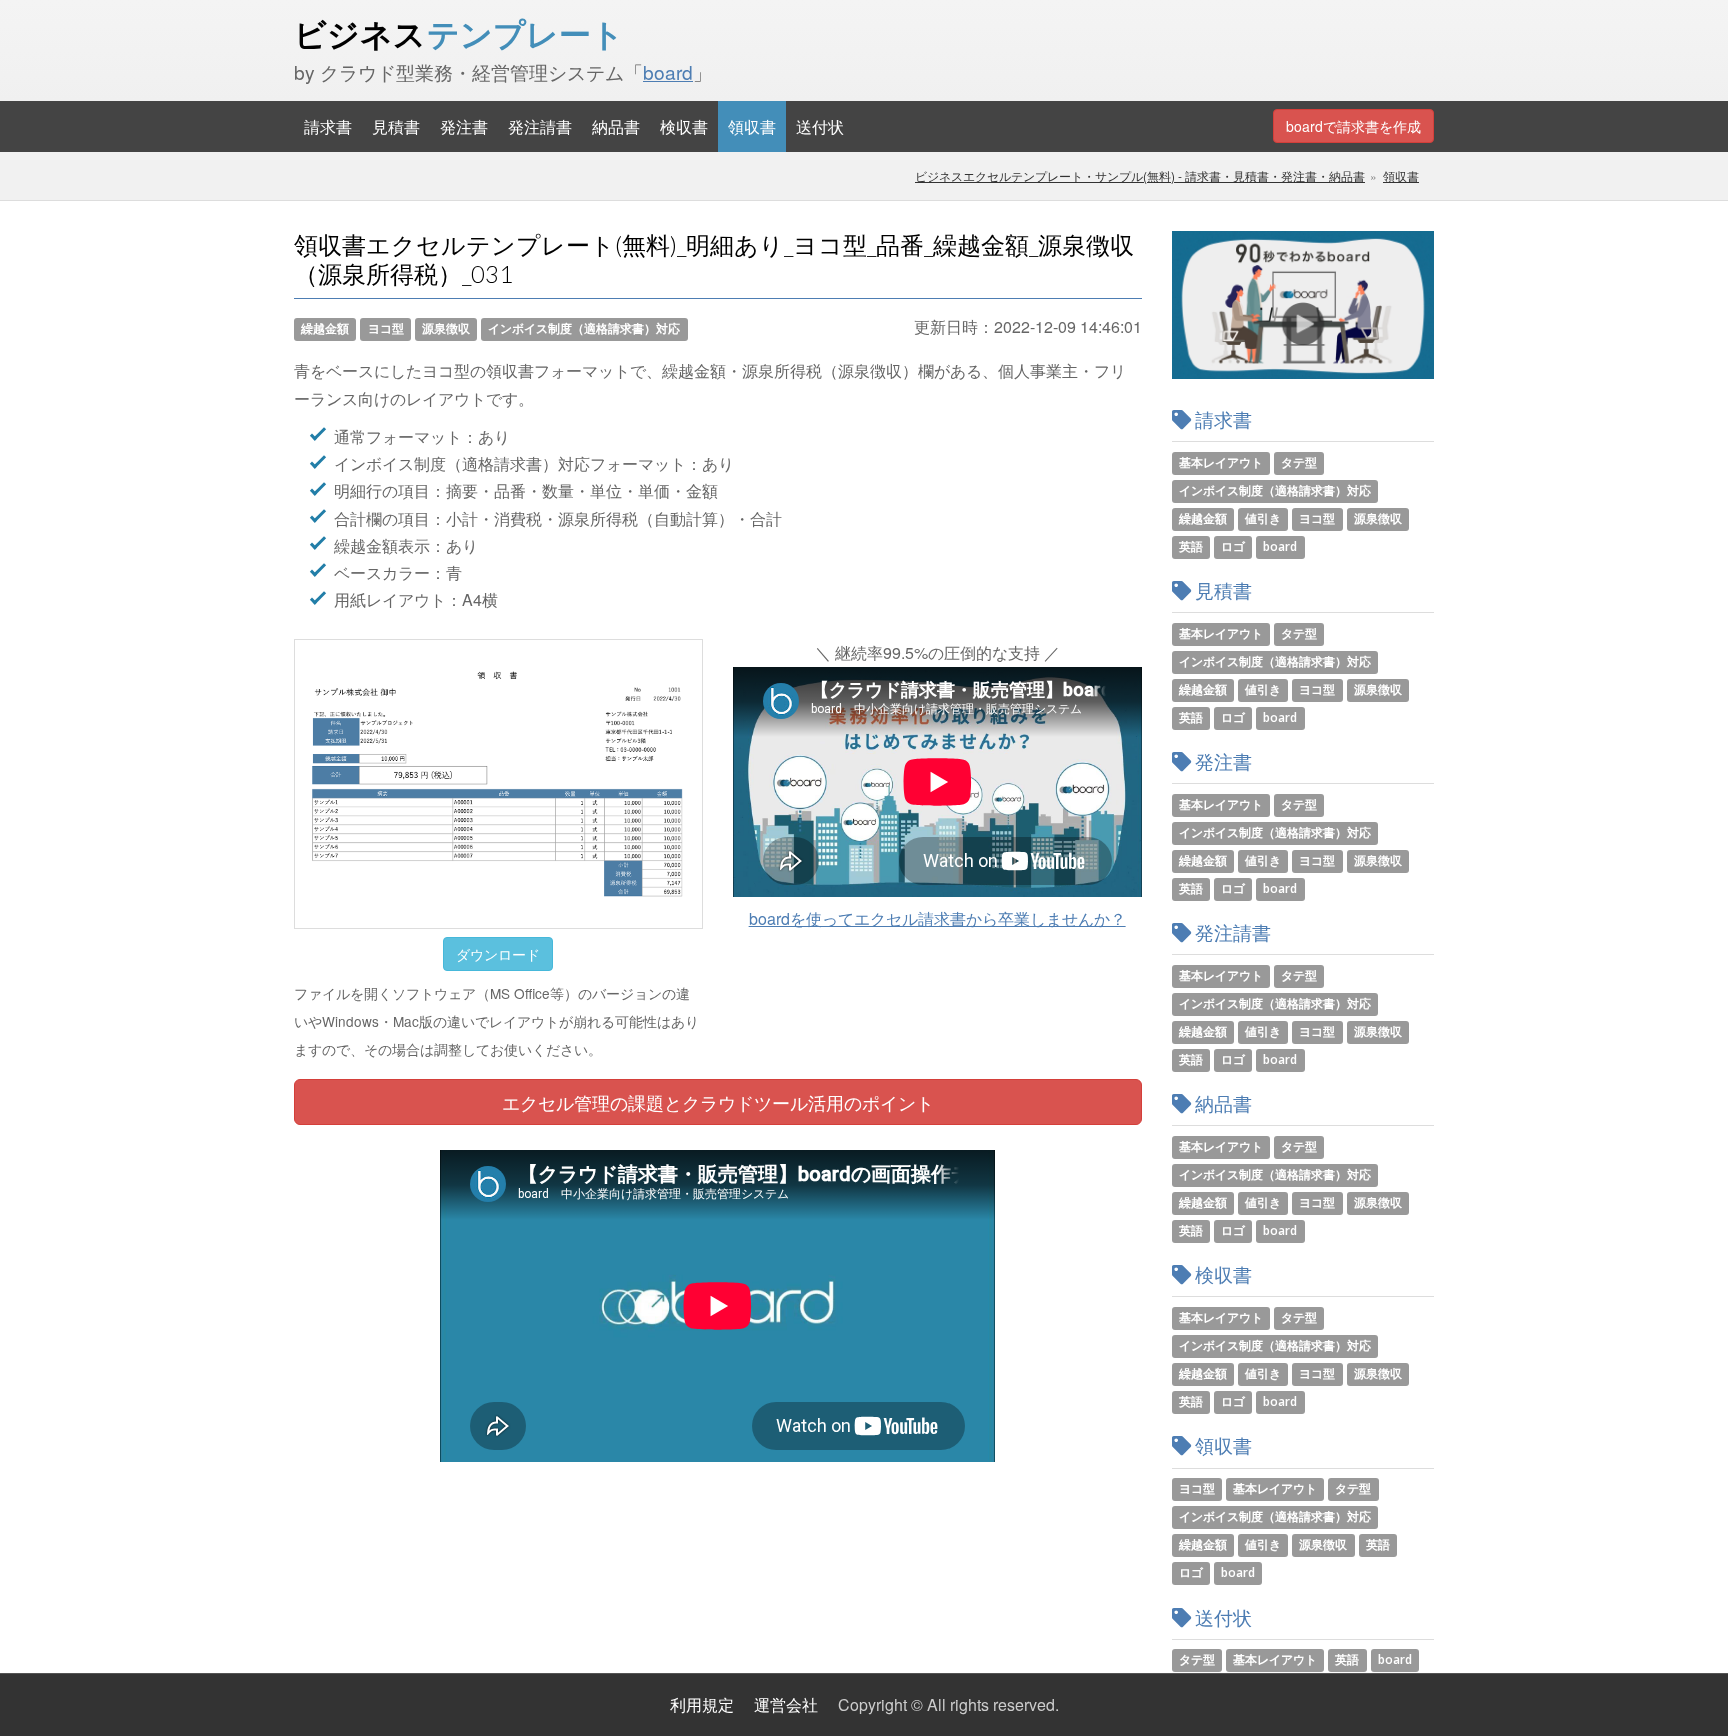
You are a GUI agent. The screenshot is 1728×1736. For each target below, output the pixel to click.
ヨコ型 (386, 328)
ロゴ (1233, 546)
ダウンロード (498, 954)
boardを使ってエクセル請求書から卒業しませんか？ (937, 918)
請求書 (328, 126)
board (668, 71)
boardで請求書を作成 (1353, 126)
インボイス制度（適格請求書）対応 (584, 328)
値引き (1263, 518)
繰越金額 (325, 328)
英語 (1191, 546)
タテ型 (1299, 462)
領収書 (752, 126)
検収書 (684, 126)
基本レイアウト (1221, 462)
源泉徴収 (446, 328)
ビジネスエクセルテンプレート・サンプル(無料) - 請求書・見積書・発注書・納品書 (1140, 175)
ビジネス (459, 34)
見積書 (396, 126)
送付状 (820, 126)
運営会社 (786, 1704)
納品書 (616, 126)
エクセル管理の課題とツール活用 (718, 1102)
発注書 (464, 126)
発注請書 (540, 126)
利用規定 (702, 1704)
